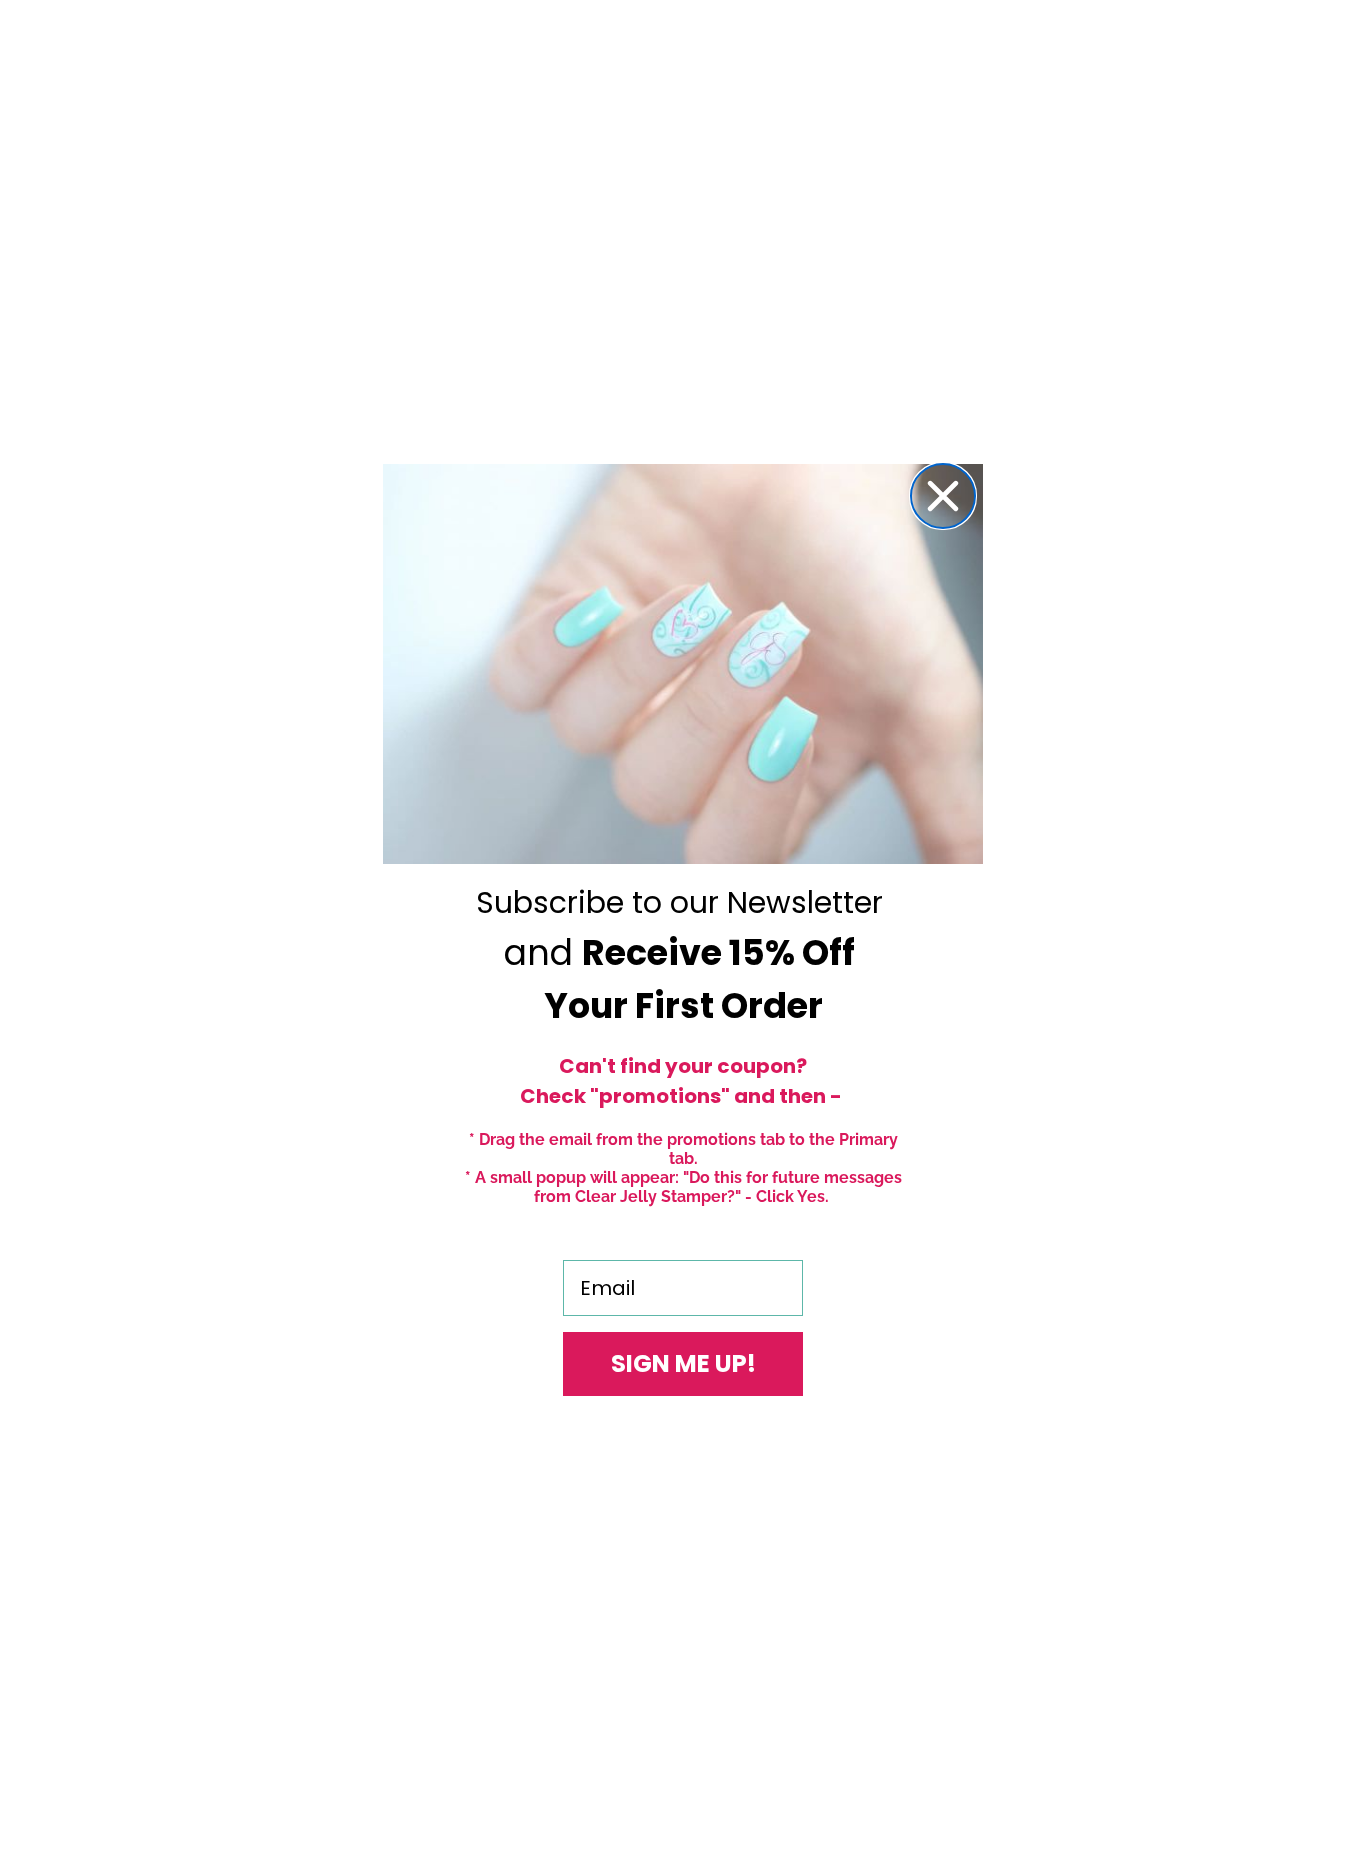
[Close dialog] (943, 496)
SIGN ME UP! (683, 1363)
